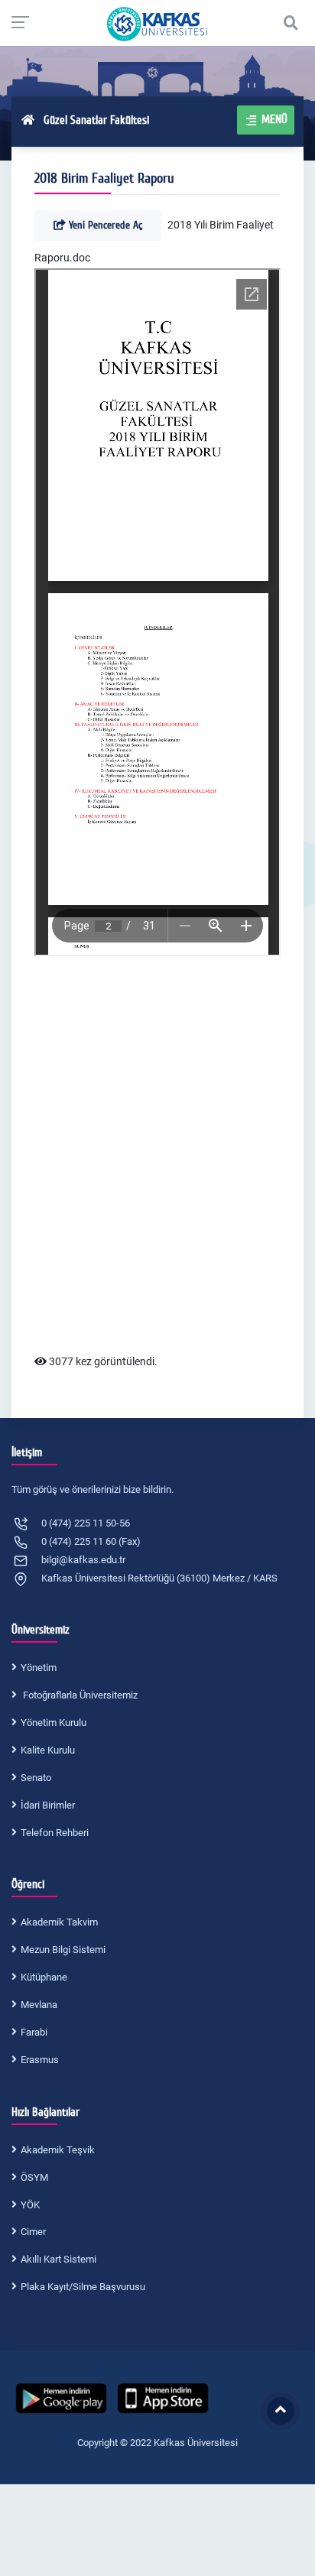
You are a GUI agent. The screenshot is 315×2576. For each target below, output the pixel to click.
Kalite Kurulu (48, 1750)
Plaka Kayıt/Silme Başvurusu (83, 2287)
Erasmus (40, 2060)
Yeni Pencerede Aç (104, 225)
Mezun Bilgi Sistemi (63, 1950)
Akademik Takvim (59, 1922)
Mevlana (39, 2005)
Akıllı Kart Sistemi (58, 2259)
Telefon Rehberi (55, 1833)
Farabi (34, 2032)
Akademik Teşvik (58, 2150)
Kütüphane (44, 1977)
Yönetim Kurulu (54, 1723)
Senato (36, 1778)
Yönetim (39, 1668)
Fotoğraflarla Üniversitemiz (79, 1695)
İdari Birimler (48, 1805)
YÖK (30, 2205)
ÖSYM (34, 2177)
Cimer (33, 2232)
